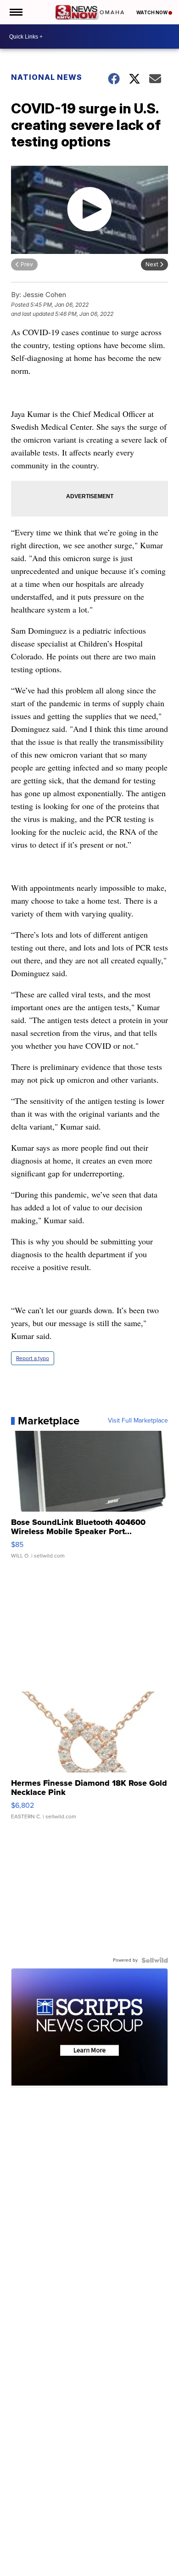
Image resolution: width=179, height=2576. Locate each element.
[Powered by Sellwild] (155, 1960)
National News (47, 77)
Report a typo (33, 1358)
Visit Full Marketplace (138, 1421)
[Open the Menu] (15, 12)
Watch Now (152, 12)
